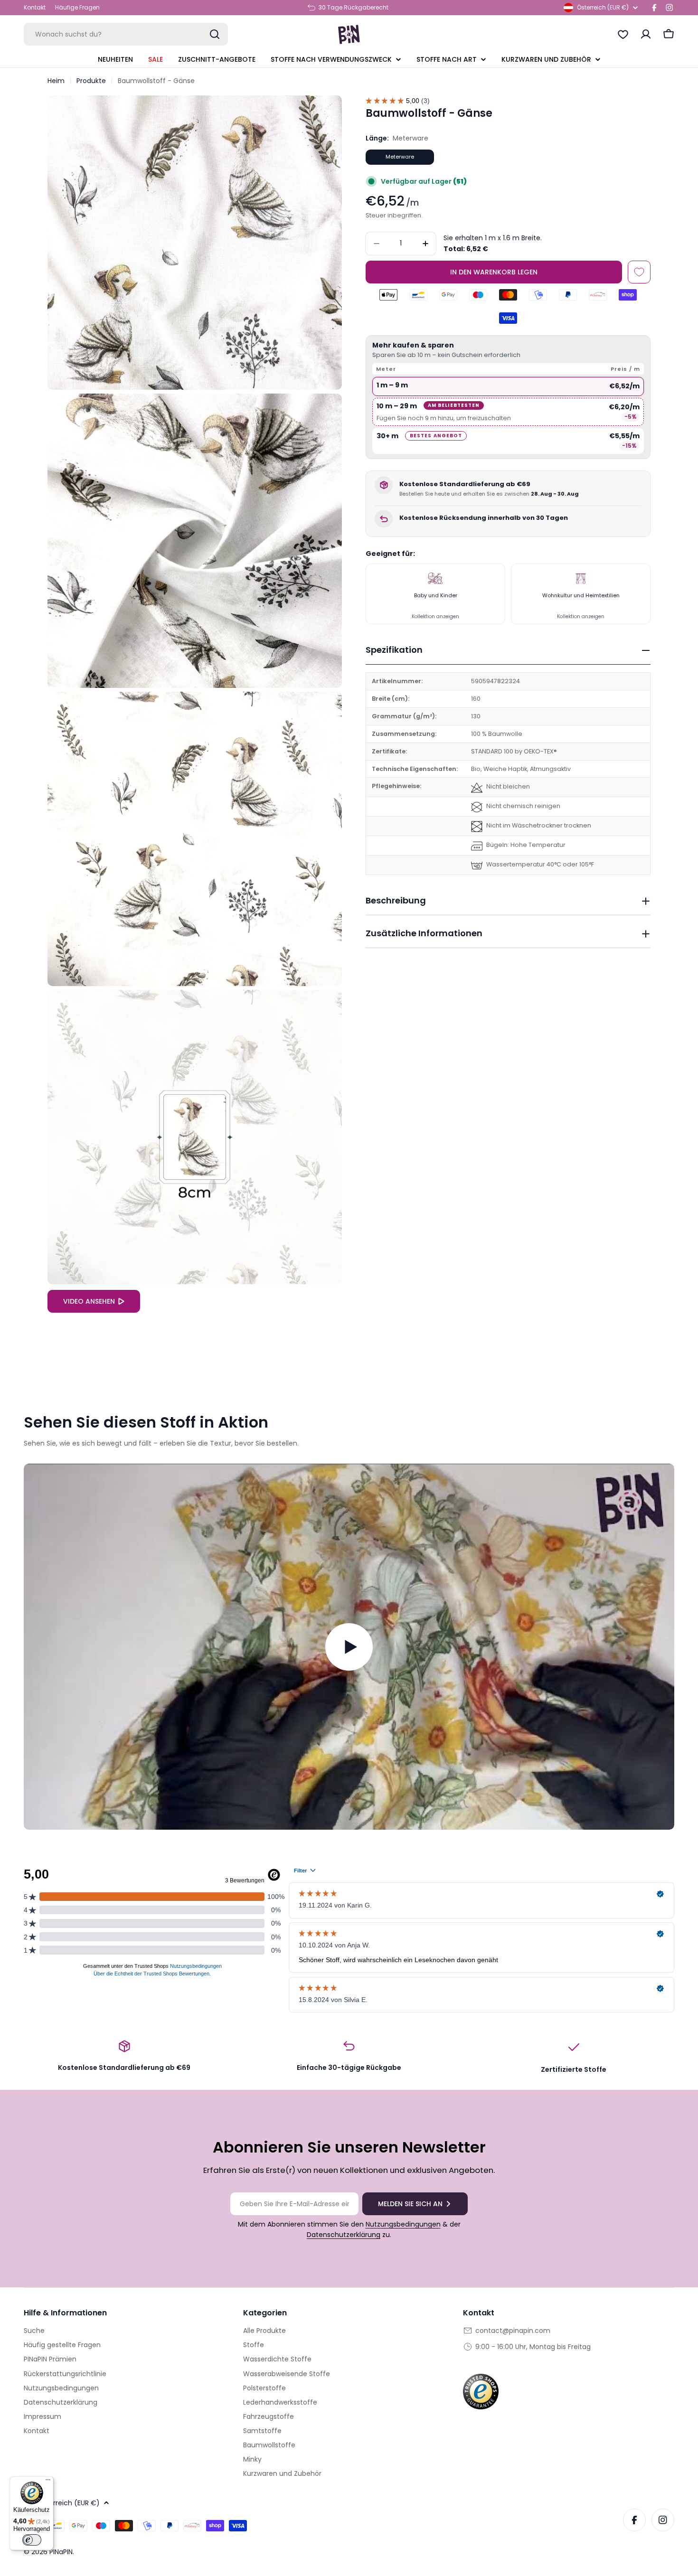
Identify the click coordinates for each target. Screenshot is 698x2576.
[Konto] (646, 34)
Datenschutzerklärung (344, 2235)
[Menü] (48, 2482)
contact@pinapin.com (513, 2331)
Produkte (91, 81)
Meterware (400, 157)
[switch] (32, 2540)
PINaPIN (61, 2552)
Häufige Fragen (77, 7)
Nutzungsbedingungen (403, 2224)
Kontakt (35, 7)
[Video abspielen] (349, 1647)
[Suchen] (215, 34)
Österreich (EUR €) (603, 7)
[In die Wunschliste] (639, 272)
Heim (56, 81)
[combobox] (126, 34)
